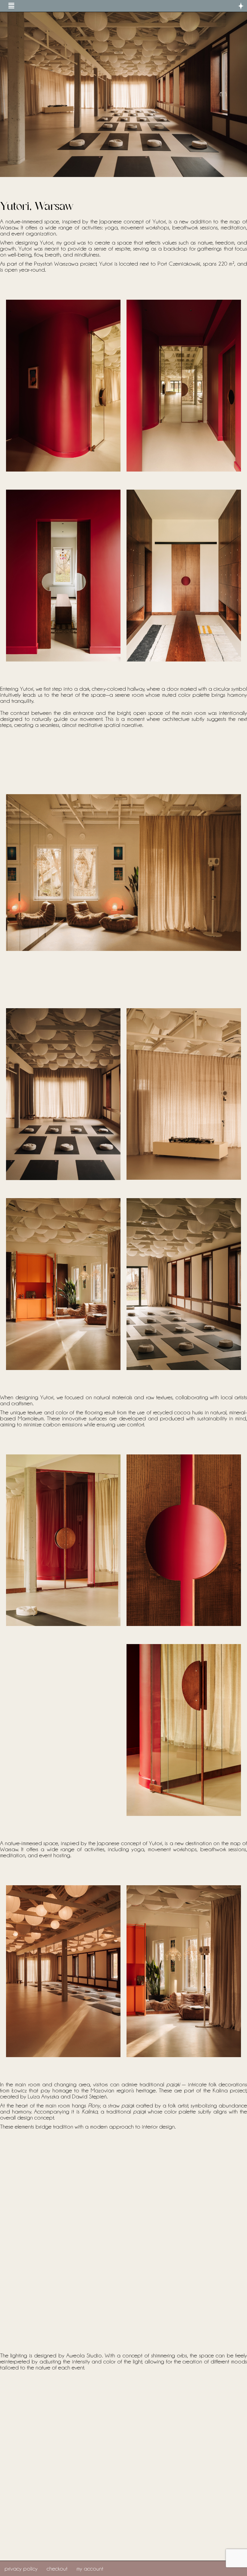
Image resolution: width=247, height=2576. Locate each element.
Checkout (57, 2568)
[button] (11, 6)
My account (90, 2568)
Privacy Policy (21, 2568)
